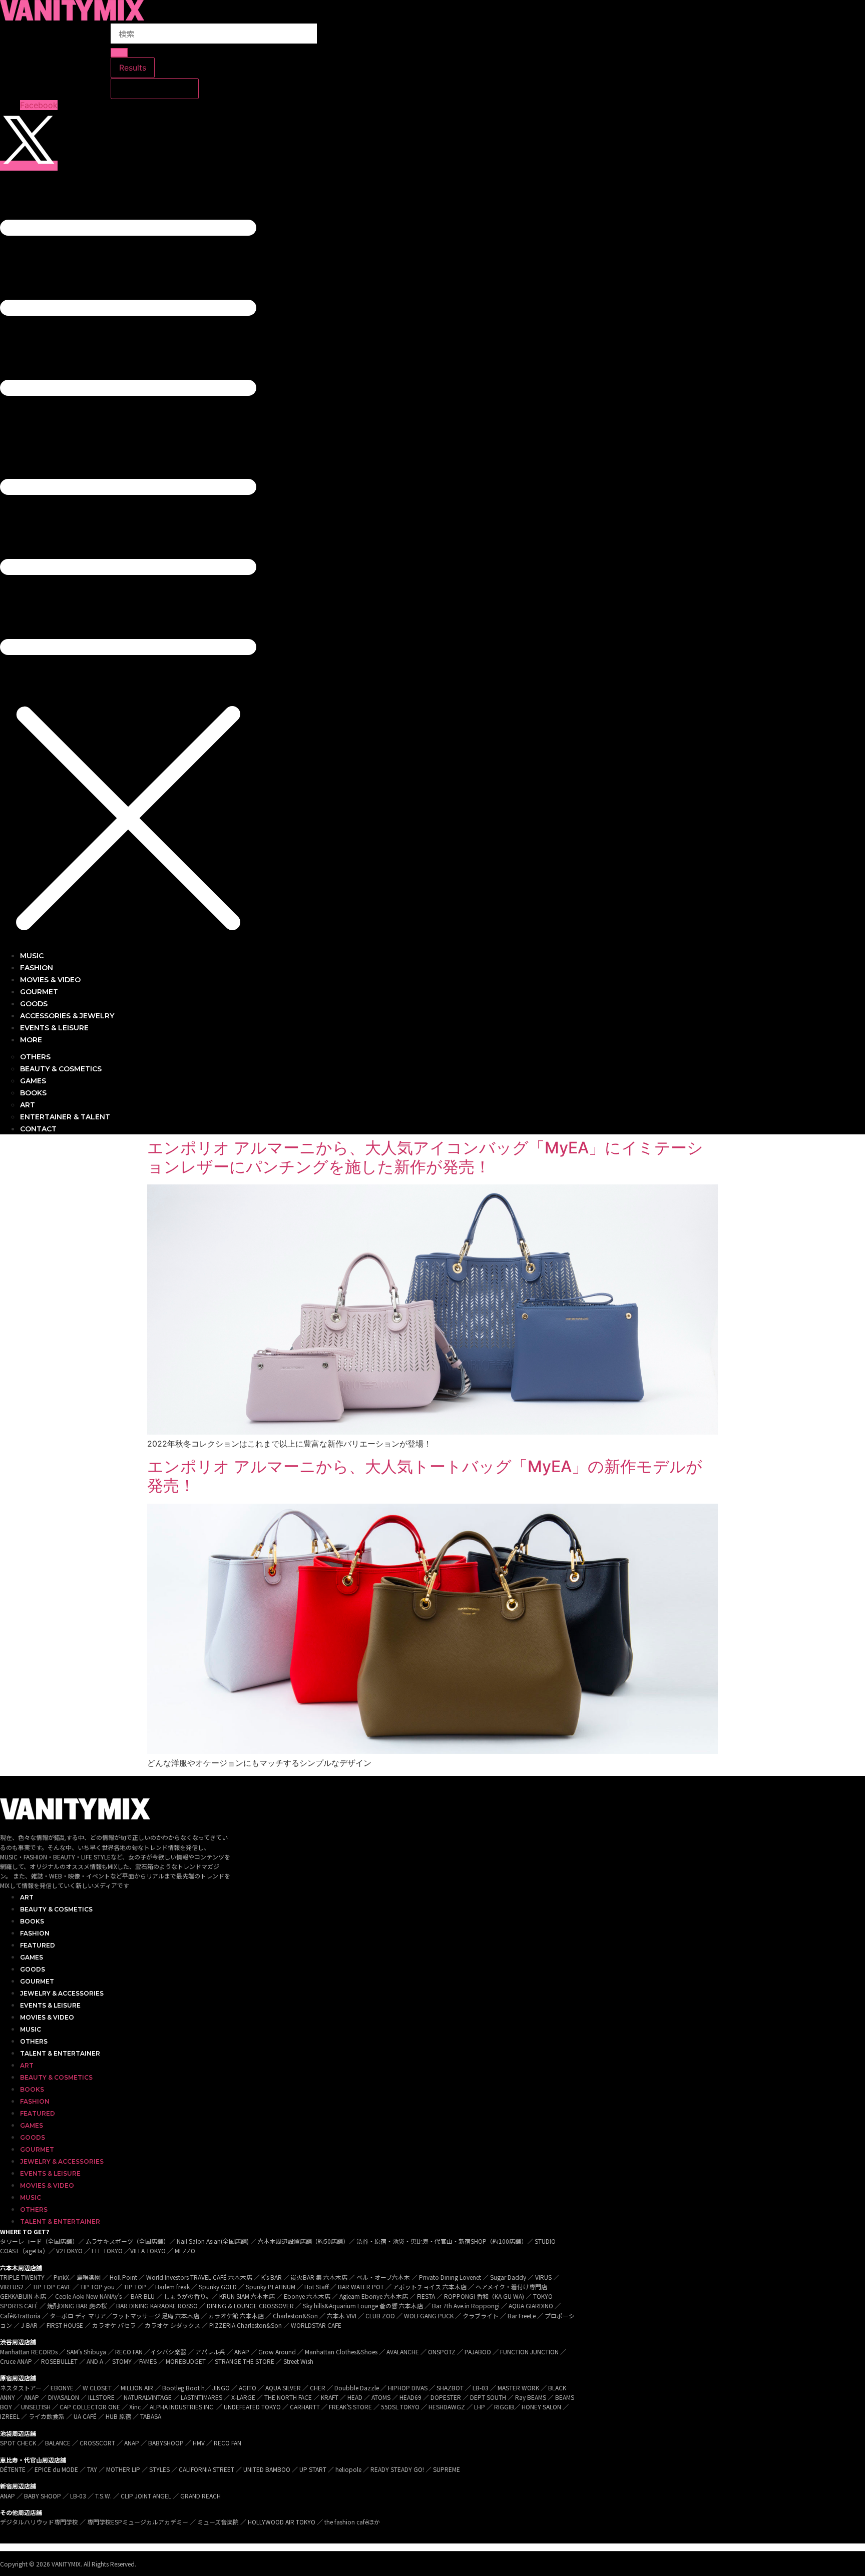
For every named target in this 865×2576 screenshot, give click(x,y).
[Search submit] (119, 53)
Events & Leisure (50, 2005)
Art (27, 1897)
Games (32, 1957)
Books (32, 1921)
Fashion (35, 1933)
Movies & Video (47, 2017)
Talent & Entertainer (60, 2053)
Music (31, 2029)
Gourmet (37, 1981)
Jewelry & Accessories (62, 1993)
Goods (33, 1969)
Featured (38, 1945)
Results (133, 68)
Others (34, 2041)
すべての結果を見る (155, 89)
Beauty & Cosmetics (56, 1909)
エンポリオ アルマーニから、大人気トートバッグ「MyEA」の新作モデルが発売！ (425, 1476)
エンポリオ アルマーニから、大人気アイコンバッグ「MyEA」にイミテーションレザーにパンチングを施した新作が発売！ (425, 1157)
